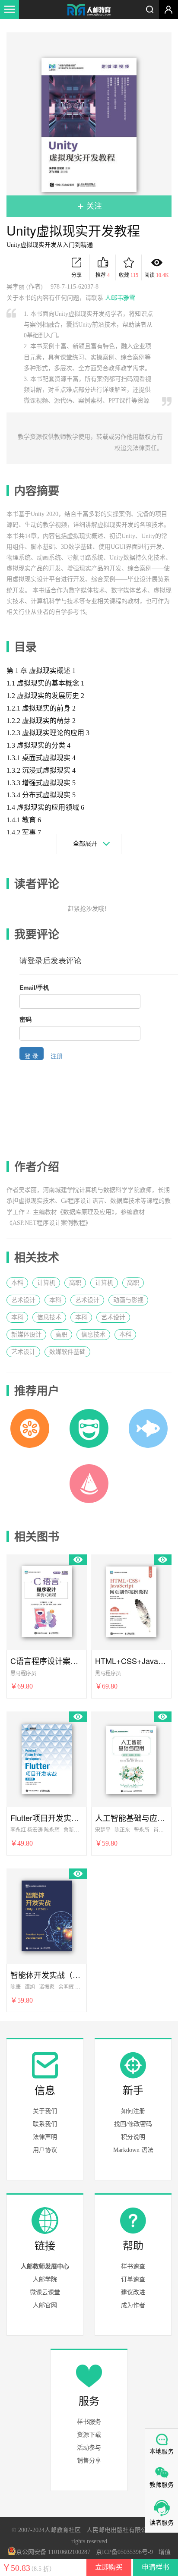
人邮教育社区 (89, 10)
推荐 (103, 275)
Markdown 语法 (133, 2150)
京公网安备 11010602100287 (53, 2552)
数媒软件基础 (67, 1352)
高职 (75, 1283)
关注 (93, 206)
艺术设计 (23, 1300)
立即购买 (109, 2567)
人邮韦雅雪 (120, 298)
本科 (17, 1283)
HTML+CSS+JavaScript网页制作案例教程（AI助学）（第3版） (131, 1661)
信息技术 (49, 1317)
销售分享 (89, 2461)
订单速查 (133, 2279)
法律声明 (45, 2137)
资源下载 (89, 2435)
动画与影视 (128, 1300)
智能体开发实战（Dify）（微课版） (47, 1975)
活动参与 (89, 2448)
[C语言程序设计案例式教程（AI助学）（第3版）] (47, 1601)
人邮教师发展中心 (45, 2266)
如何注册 (133, 2111)
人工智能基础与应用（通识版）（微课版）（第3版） (131, 1818)
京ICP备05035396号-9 (124, 2552)
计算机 (46, 1283)
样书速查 (133, 2266)
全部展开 (85, 844)
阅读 (157, 275)
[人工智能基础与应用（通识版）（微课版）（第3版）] (131, 1758)
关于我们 (45, 2111)
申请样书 (156, 2567)
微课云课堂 (45, 2292)
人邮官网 (45, 2305)
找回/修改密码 (133, 2124)
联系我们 (45, 2124)
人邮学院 (45, 2279)
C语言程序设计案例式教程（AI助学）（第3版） (47, 1661)
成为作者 (133, 2305)
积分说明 (133, 2137)
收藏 (129, 275)
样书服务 (89, 2422)
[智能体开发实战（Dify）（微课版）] (47, 1915)
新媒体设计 (26, 1335)
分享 (76, 275)
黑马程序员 (23, 1673)
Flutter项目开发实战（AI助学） (47, 1818)
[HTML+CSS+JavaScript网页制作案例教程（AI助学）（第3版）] (131, 1601)
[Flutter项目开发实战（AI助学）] (47, 1758)
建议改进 (133, 2292)
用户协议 (45, 2150)
